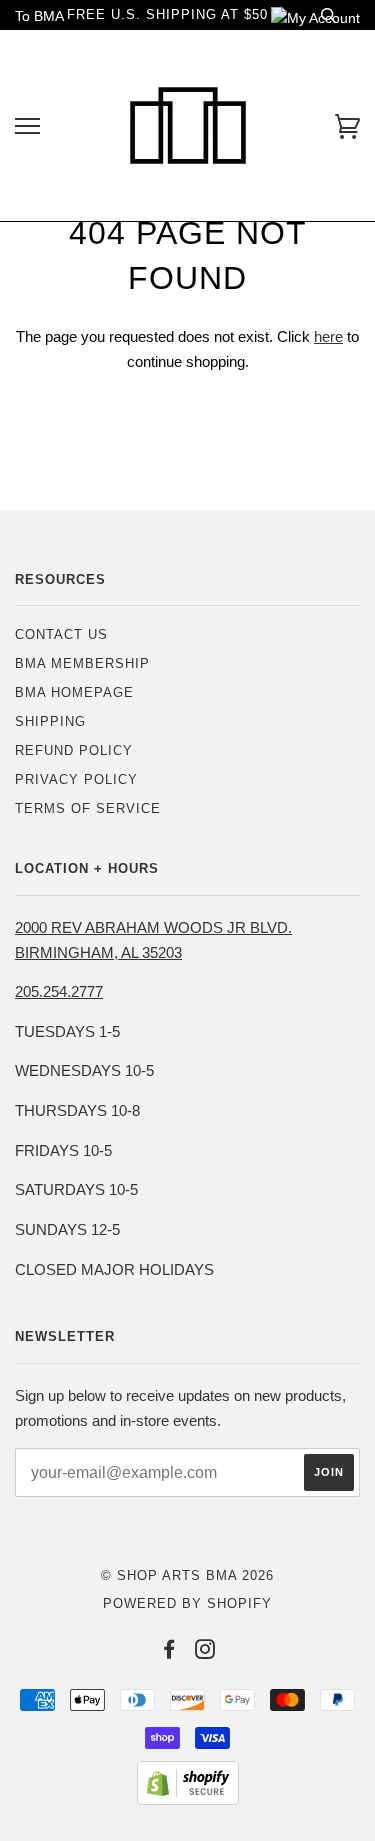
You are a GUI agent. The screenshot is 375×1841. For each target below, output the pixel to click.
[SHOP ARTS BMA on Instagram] (205, 1652)
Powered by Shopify (187, 1603)
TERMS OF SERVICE (88, 808)
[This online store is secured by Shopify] (188, 1800)
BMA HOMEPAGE (74, 692)
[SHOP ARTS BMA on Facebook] (169, 1652)
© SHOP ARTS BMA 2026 (187, 1575)
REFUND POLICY (74, 750)
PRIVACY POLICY (76, 779)
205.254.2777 (59, 991)
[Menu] (27, 126)
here (328, 336)
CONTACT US (61, 634)
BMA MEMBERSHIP (82, 663)
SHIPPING (50, 721)
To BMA (39, 16)
